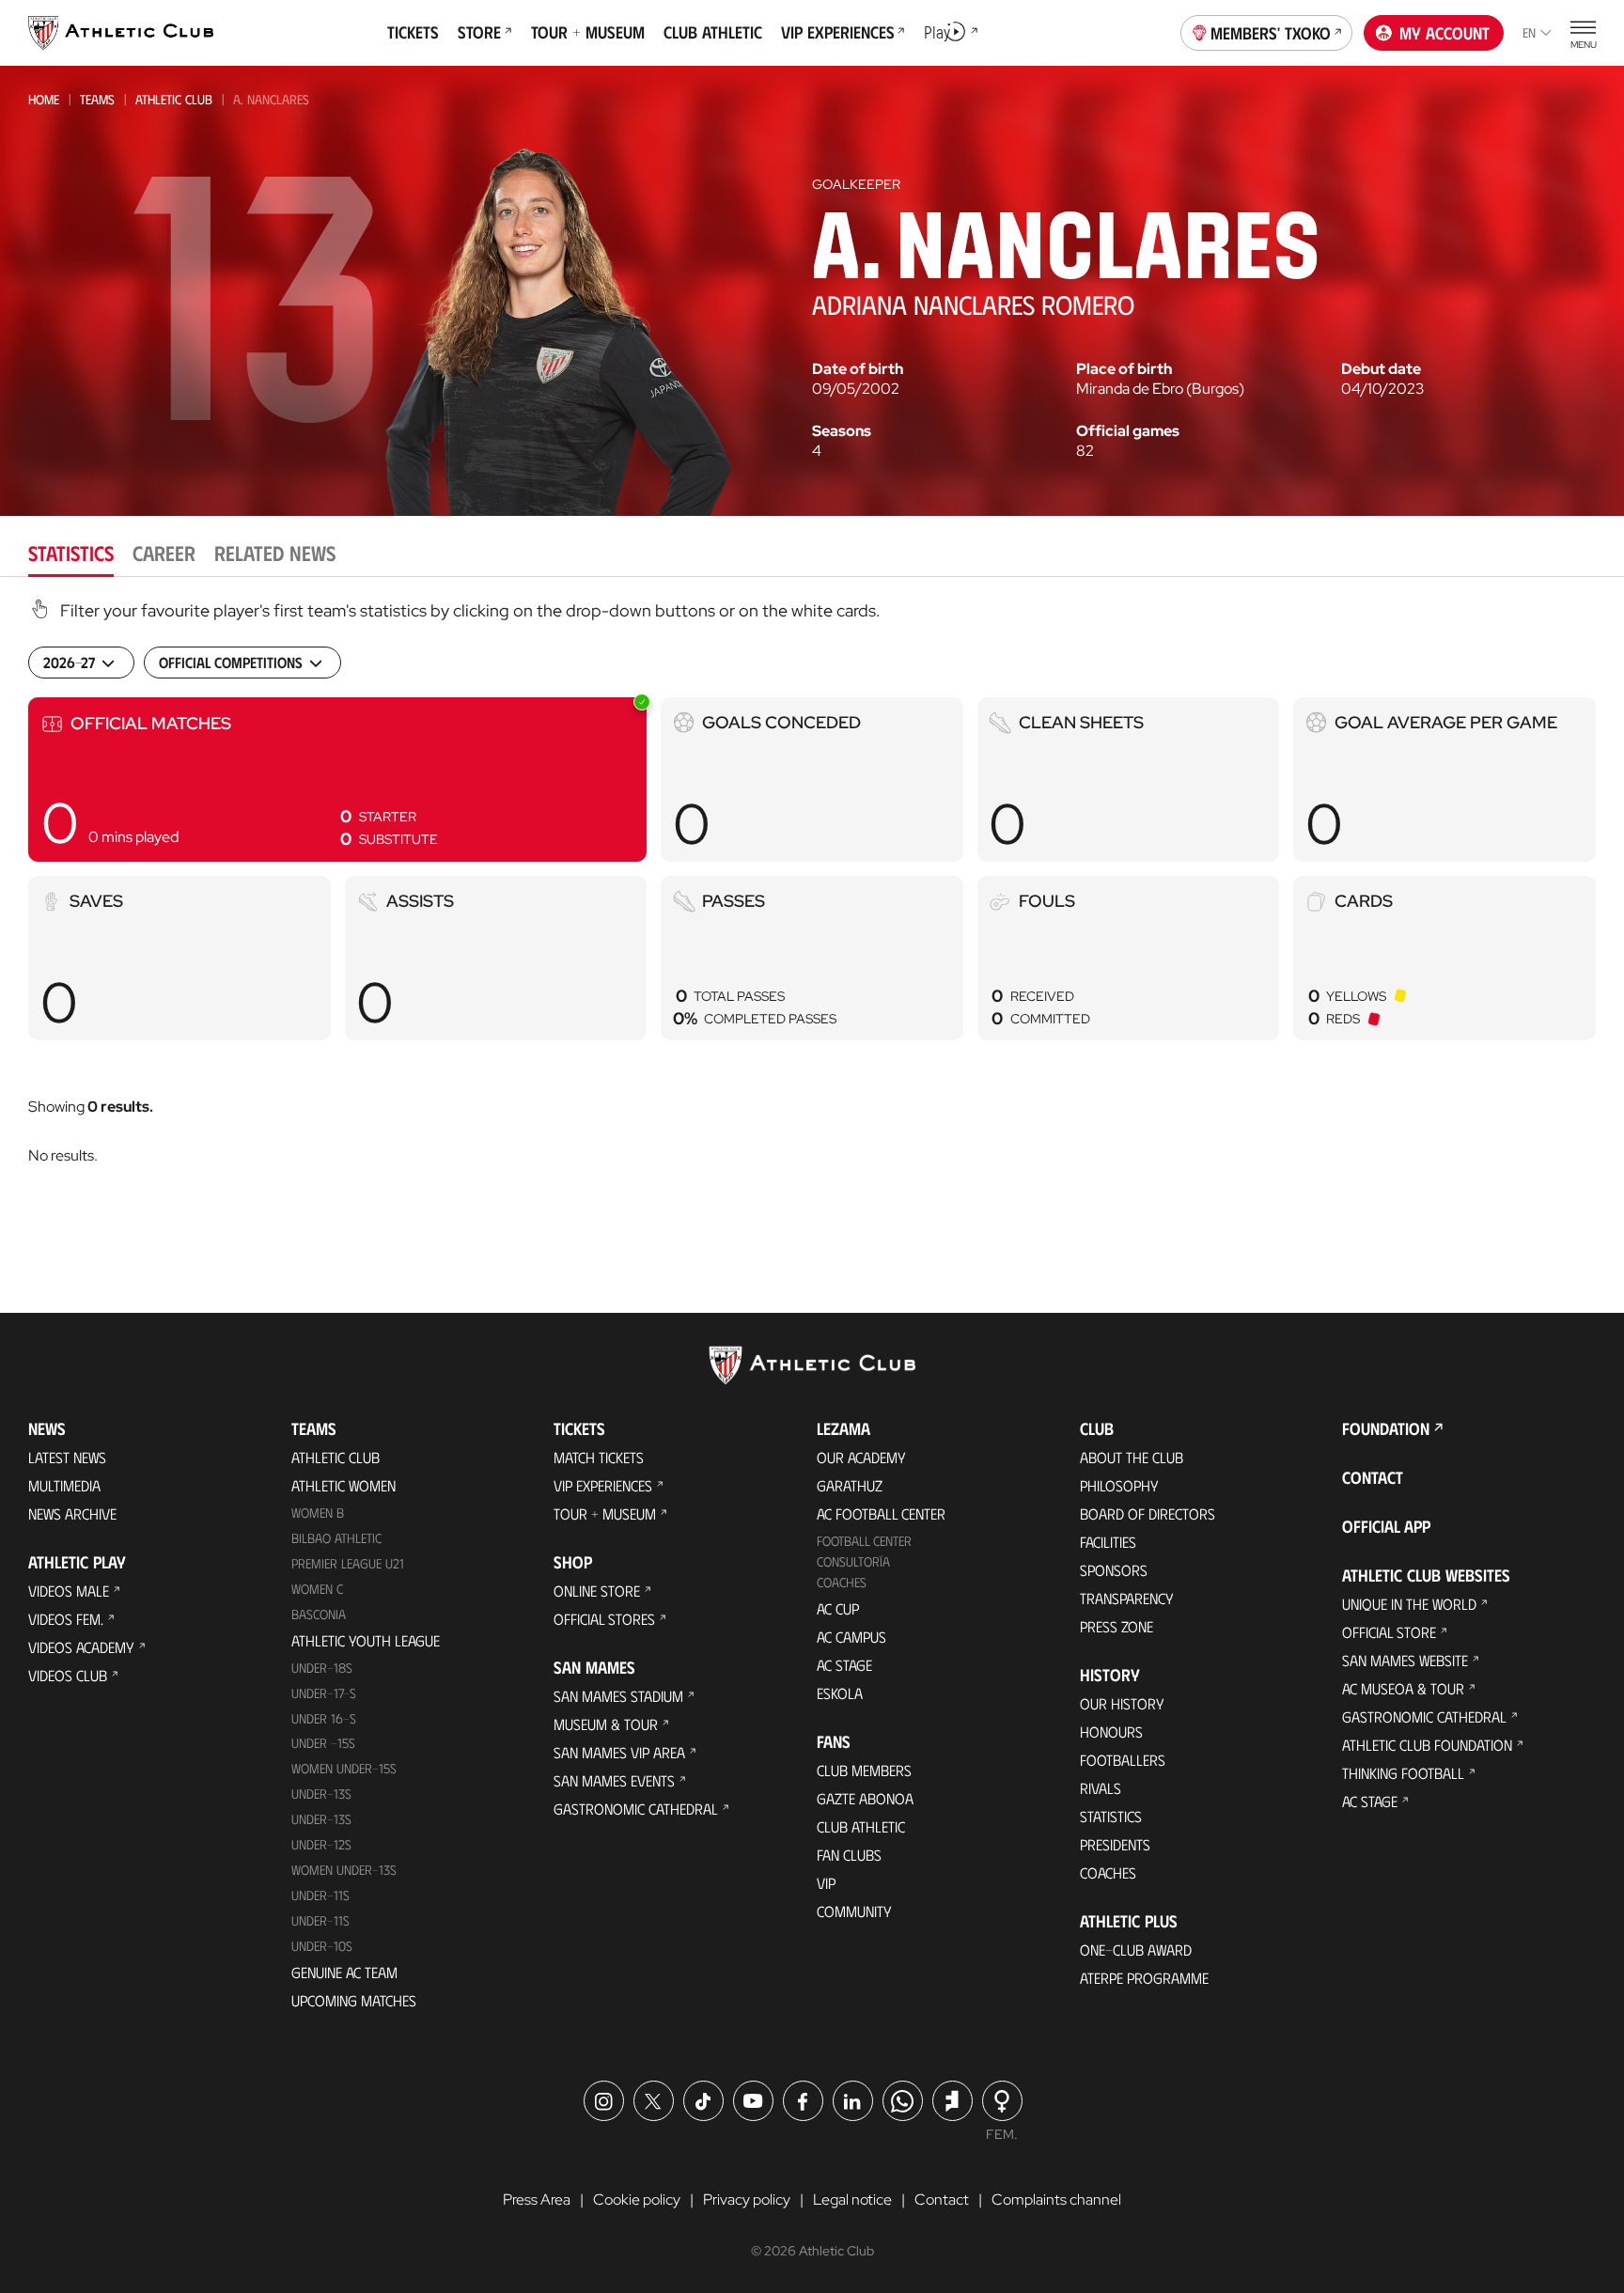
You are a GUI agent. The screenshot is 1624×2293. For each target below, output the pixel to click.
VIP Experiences (603, 1485)
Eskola (840, 1693)
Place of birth (1124, 369)
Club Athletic (861, 1826)
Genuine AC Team (344, 1972)
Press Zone (1116, 1626)
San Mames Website (1405, 1660)
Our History (1122, 1703)
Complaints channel (1056, 2199)
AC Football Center (881, 1513)
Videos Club (68, 1675)
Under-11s (320, 1920)
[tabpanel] (812, 906)
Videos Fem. (66, 1619)
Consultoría (853, 1561)
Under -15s (323, 1743)
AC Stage (844, 1665)
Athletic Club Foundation (1427, 1745)
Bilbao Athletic (336, 1538)
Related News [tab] (275, 552)
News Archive (72, 1513)
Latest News (67, 1457)
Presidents (1115, 1844)
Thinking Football (1403, 1773)
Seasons (842, 431)
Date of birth (858, 369)
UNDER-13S (321, 1819)
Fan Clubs (849, 1855)
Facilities (1108, 1542)
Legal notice (852, 2199)
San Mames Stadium (618, 1696)
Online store (597, 1591)
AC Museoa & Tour (1403, 1688)
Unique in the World (1409, 1604)
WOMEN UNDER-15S (344, 1768)
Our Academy (861, 1457)
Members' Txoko (1271, 33)
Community (854, 1911)
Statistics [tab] (71, 552)
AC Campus (851, 1637)
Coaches (842, 1582)
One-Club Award (1136, 1950)
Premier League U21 (348, 1563)
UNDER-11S (320, 1895)
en (1529, 32)
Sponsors (1114, 1570)
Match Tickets (599, 1457)
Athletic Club (174, 99)
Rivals (1101, 1788)
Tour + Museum (605, 1513)
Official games (1128, 431)
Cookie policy (637, 2199)
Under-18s (322, 1668)
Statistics (1111, 1816)
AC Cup (838, 1608)
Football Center (864, 1541)
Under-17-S (324, 1693)
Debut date (1381, 369)
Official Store (1389, 1632)
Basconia (319, 1614)
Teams (97, 99)
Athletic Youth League (366, 1640)
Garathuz (850, 1485)
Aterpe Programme (1144, 1978)
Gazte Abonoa (865, 1798)
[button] (337, 780)
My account (1444, 33)
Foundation (1386, 1428)
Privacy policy (747, 2199)
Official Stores (604, 1619)
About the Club (1132, 1457)
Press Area (537, 2199)
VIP (826, 1883)
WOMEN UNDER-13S (344, 1870)
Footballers (1123, 1760)
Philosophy (1119, 1485)
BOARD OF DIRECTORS (1148, 1513)
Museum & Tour (606, 1724)
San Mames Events (614, 1780)
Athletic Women (344, 1485)
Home (44, 99)
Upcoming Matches (354, 2000)
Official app (1386, 1526)
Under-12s (321, 1844)
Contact (1373, 1477)
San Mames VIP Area (619, 1752)
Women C (317, 1589)
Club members (864, 1770)
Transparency (1127, 1598)
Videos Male (69, 1591)
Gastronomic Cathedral (636, 1809)
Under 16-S (324, 1718)
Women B (318, 1513)
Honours (1111, 1731)
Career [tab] (164, 552)
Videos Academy (81, 1647)
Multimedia (64, 1485)
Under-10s (322, 1946)
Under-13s (321, 1794)
